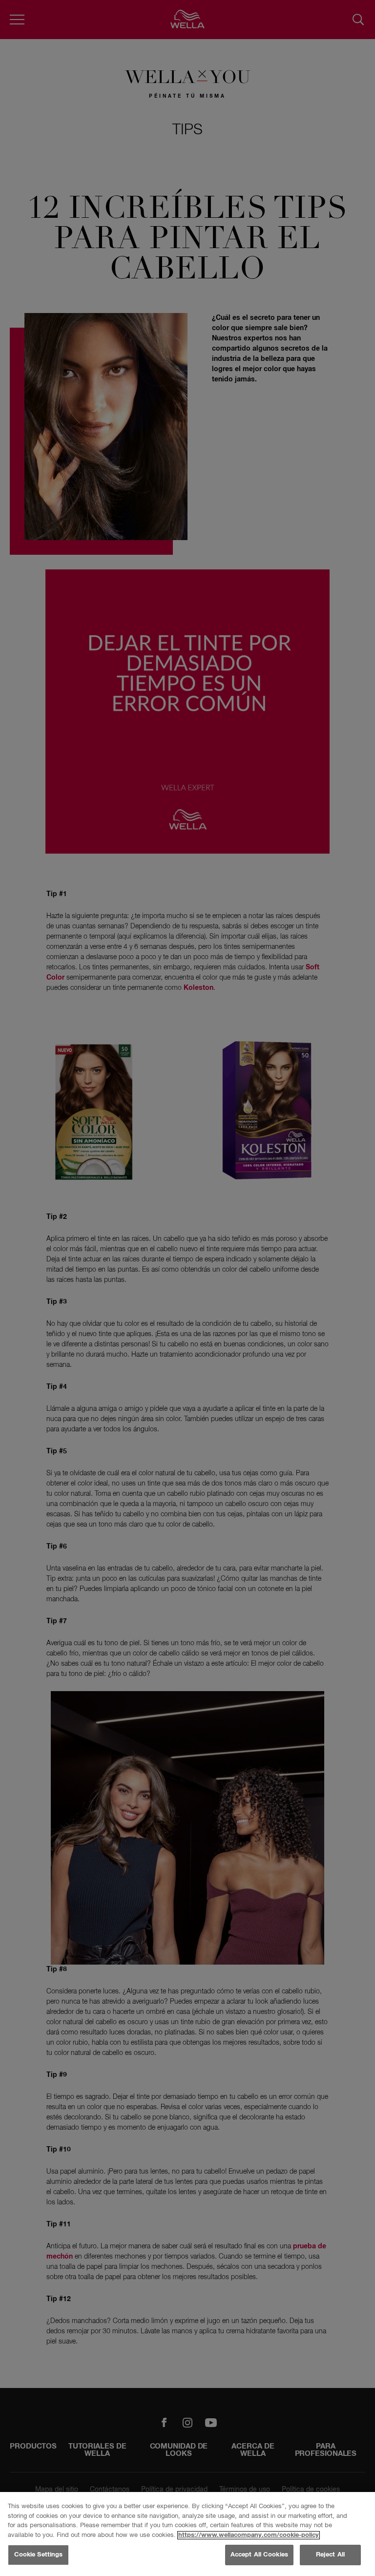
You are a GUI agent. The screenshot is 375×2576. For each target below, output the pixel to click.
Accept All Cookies (259, 2555)
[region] (187, 2534)
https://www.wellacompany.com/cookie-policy (249, 2535)
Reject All (330, 2555)
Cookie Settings (39, 2555)
